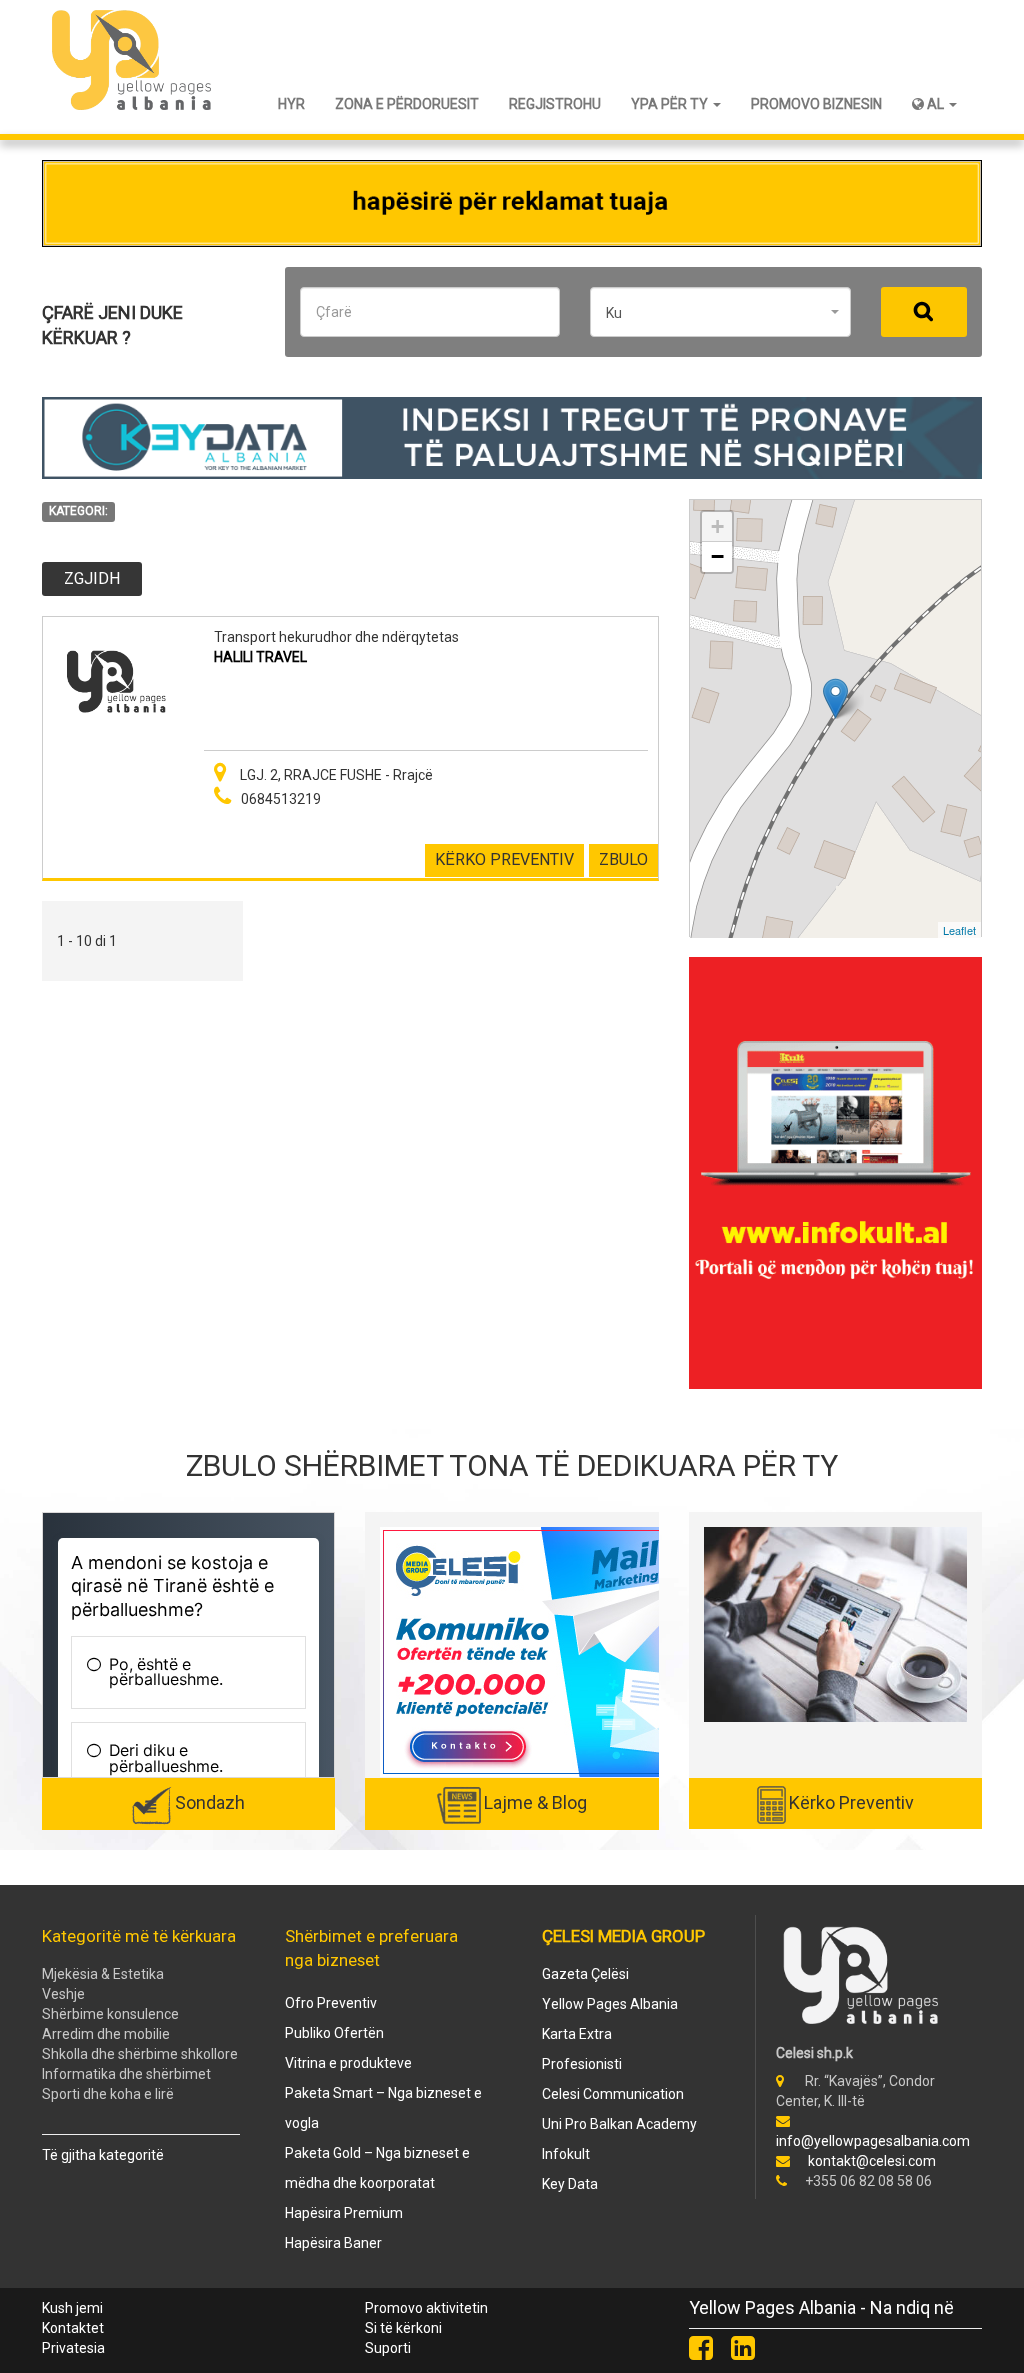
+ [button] (717, 526)
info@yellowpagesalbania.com (873, 2141)
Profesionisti (582, 2064)
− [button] (717, 556)
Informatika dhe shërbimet (126, 2074)
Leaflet (959, 930)
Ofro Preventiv (331, 2003)
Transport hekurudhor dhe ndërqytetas (336, 637)
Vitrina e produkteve (348, 2063)
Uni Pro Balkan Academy (619, 2124)
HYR (291, 104)
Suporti (388, 2348)
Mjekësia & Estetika (103, 1974)
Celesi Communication (613, 2094)
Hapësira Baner (333, 2243)
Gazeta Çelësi (585, 1974)
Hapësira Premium (344, 2213)
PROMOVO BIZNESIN (816, 104)
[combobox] (720, 312)
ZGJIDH (92, 578)
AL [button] (935, 104)
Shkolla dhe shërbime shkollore (140, 2054)
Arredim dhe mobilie (106, 2034)
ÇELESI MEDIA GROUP (623, 1936)
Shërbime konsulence (110, 2014)
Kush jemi (72, 2308)
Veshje (63, 1994)
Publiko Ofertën (334, 2033)
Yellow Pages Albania (610, 2004)
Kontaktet (73, 2328)
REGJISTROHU (555, 104)
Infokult (566, 2154)
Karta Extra (577, 2034)
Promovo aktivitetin (426, 2308)
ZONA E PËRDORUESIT (407, 104)
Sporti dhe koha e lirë (108, 2094)
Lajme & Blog (535, 1802)
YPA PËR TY (671, 104)
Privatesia (73, 2348)
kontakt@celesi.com (872, 2161)
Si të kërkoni (403, 2328)
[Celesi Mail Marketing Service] (555, 1651)
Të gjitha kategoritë (103, 2155)
